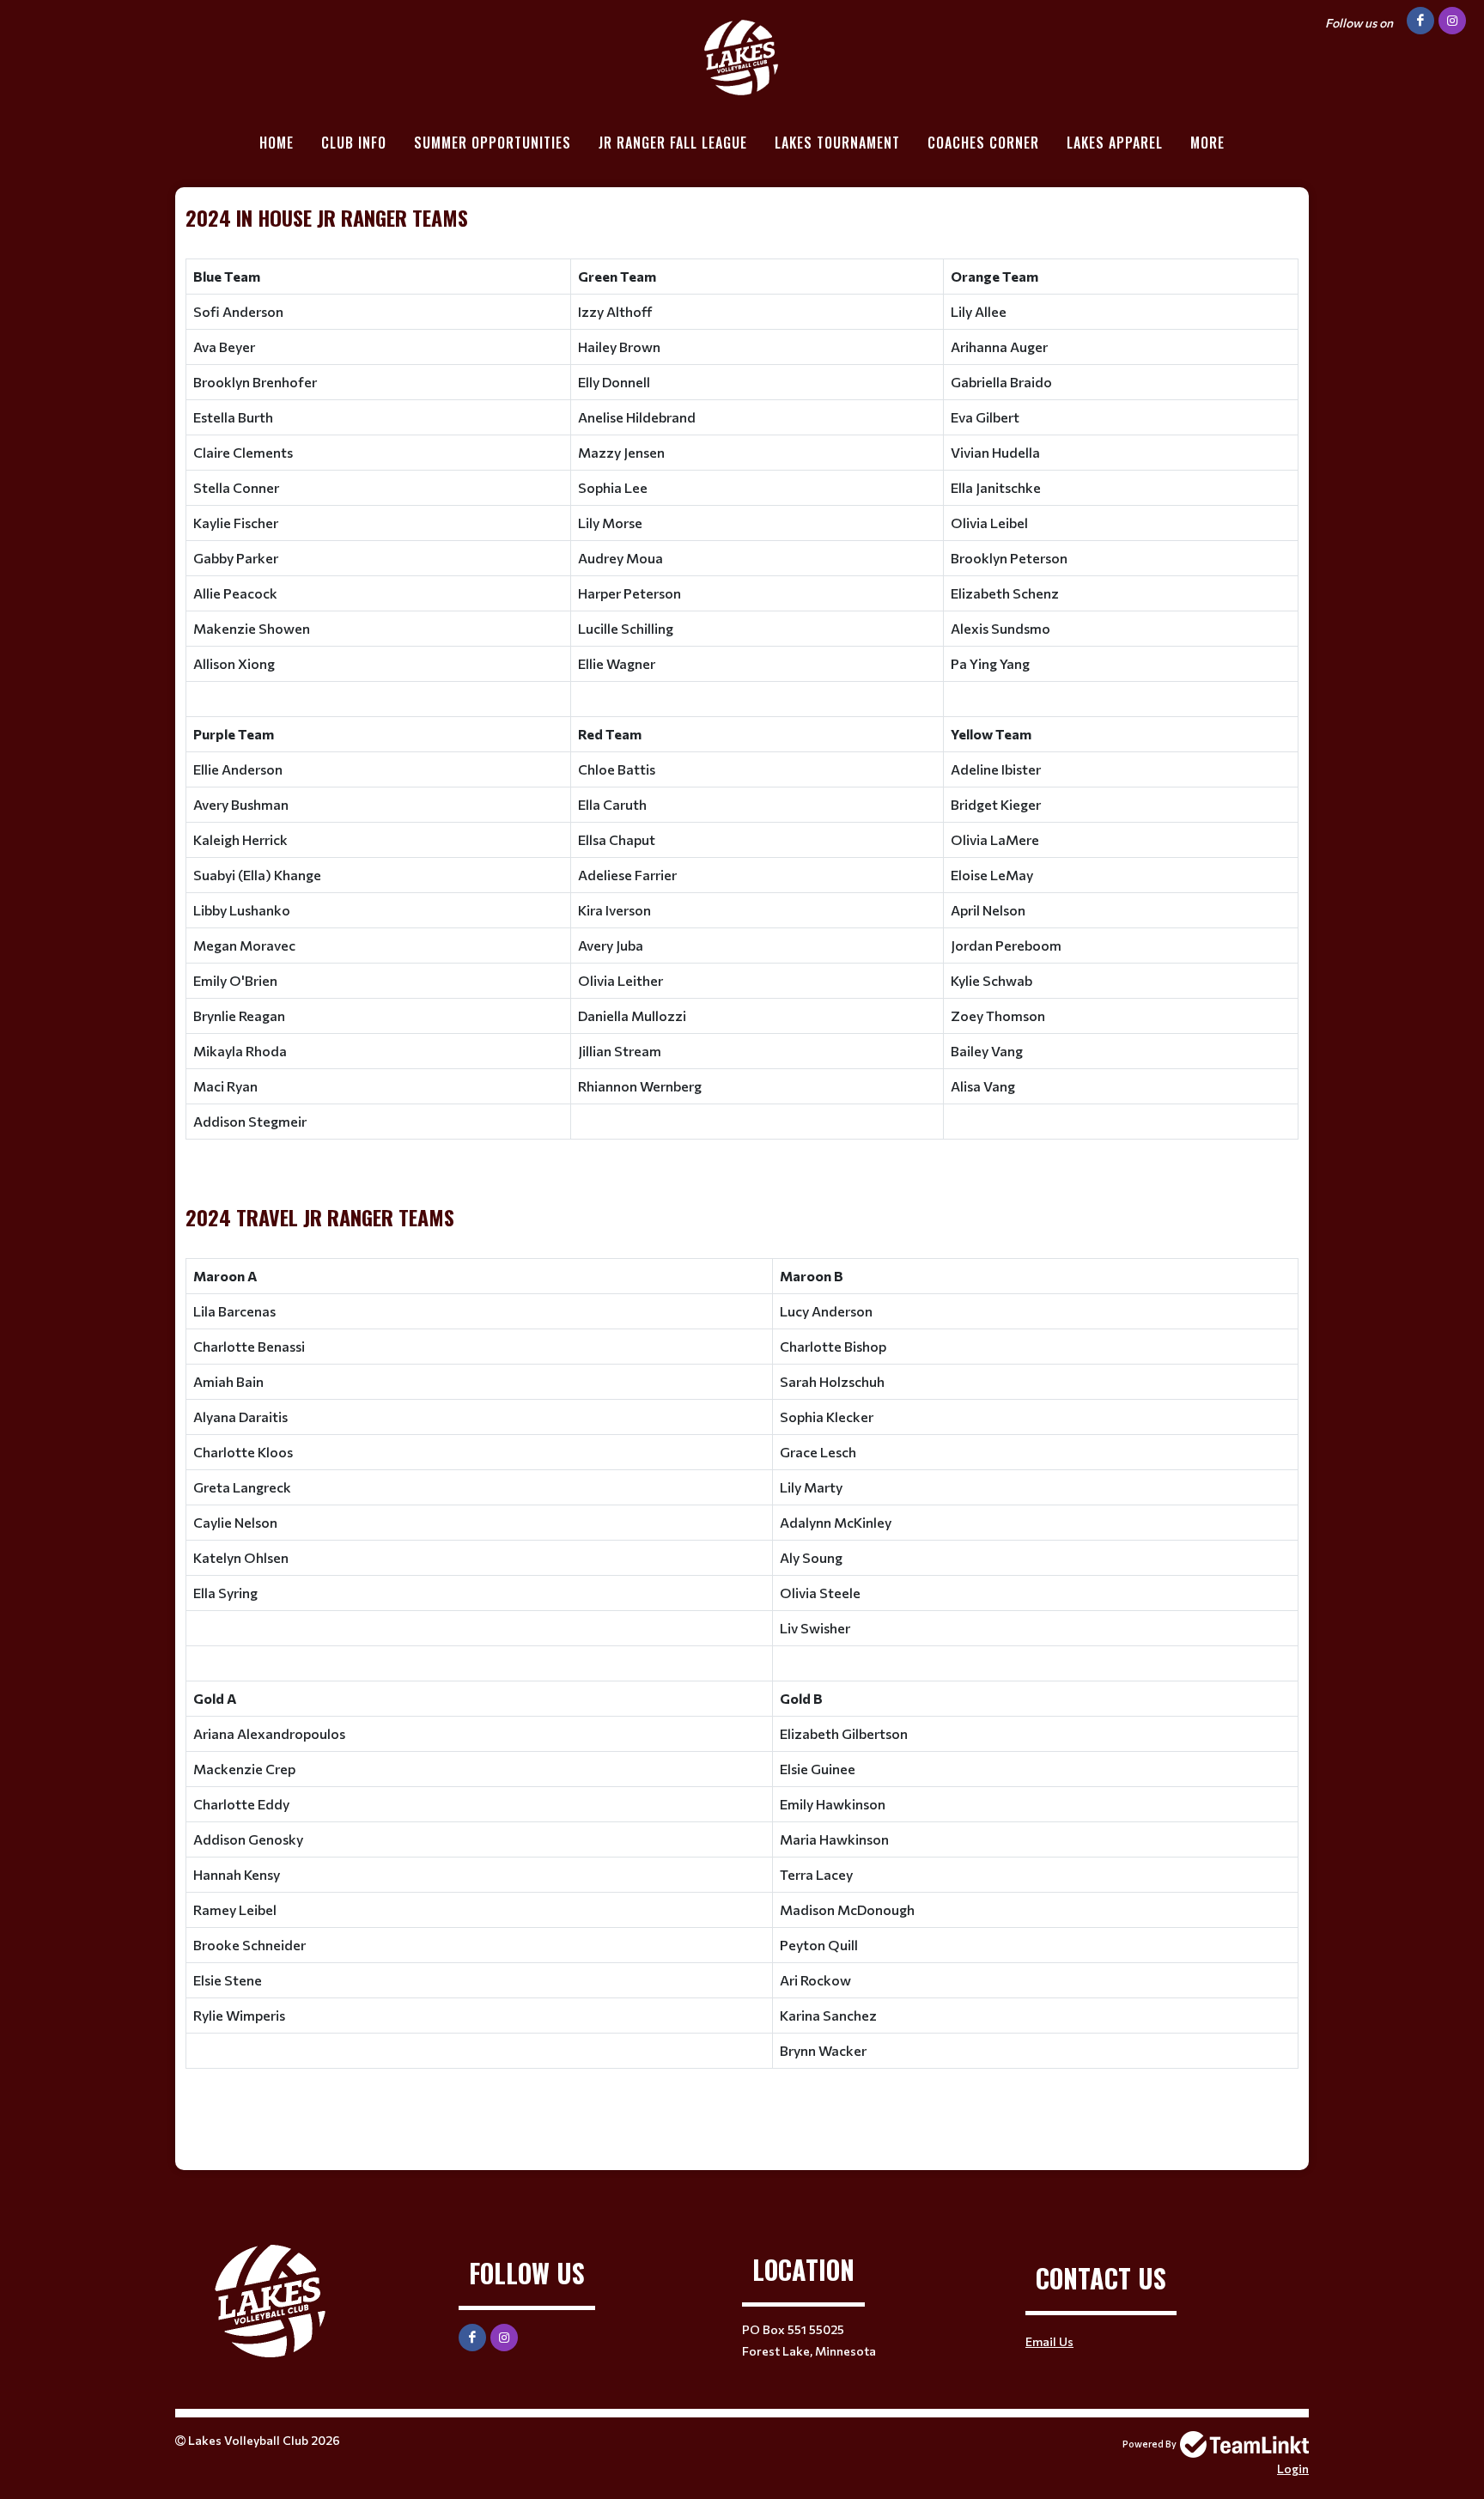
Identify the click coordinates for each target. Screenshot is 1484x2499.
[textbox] (742, 1166)
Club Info (354, 143)
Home (277, 143)
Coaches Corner (983, 143)
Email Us (1049, 2341)
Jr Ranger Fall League (673, 143)
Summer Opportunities (493, 143)
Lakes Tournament (837, 143)
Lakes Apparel (1115, 143)
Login (1293, 2469)
